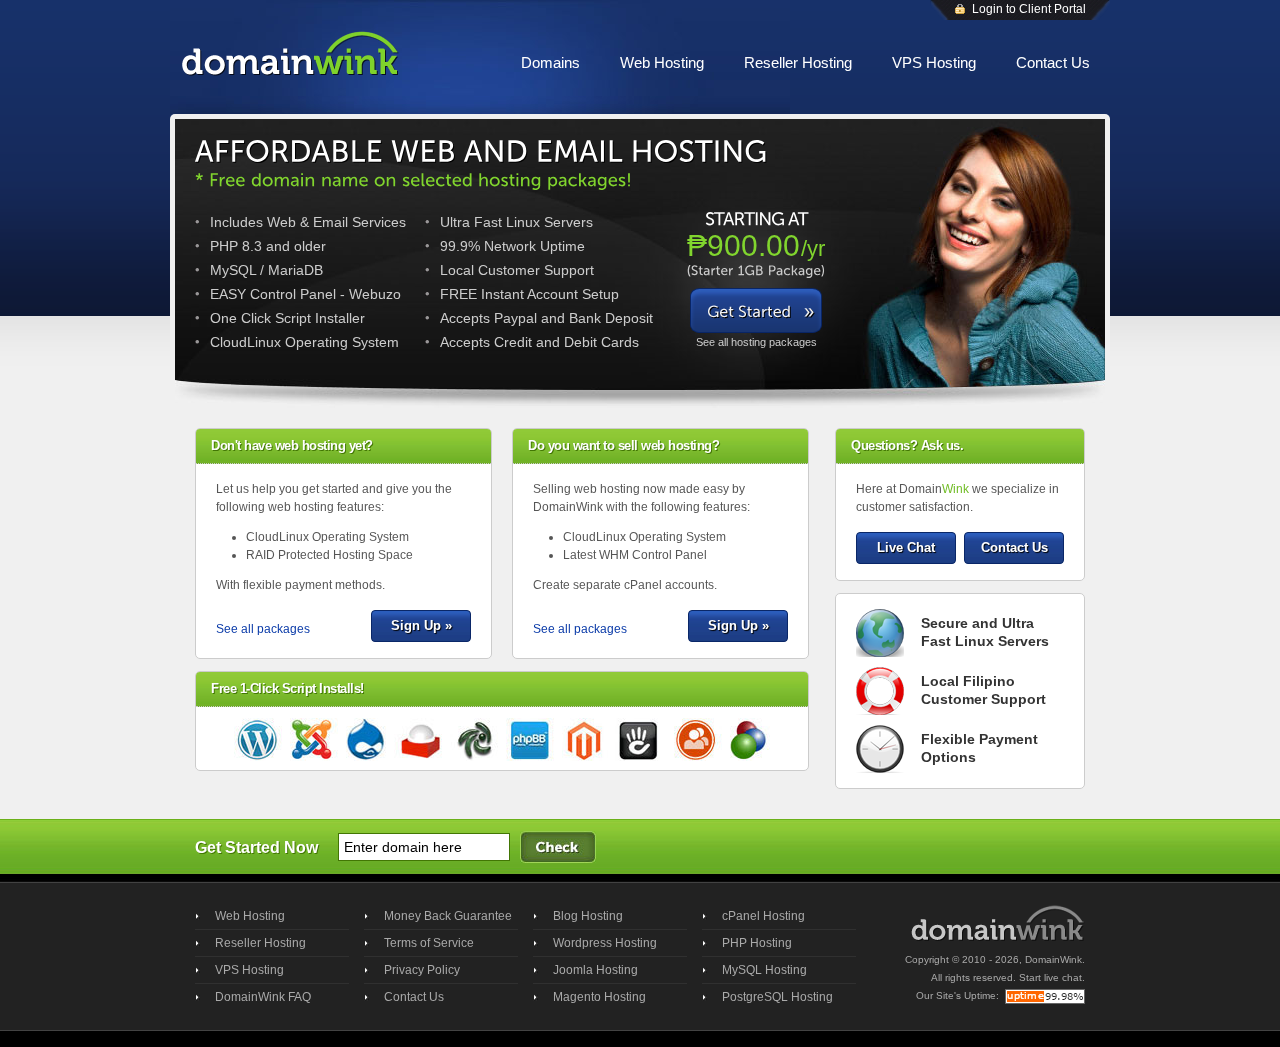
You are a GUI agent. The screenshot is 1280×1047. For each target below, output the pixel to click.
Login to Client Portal (1029, 9)
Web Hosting (662, 62)
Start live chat (1050, 977)
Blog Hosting (588, 916)
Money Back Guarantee (448, 916)
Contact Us (1053, 62)
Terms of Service (429, 943)
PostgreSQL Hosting (777, 997)
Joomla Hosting (595, 970)
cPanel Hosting (763, 916)
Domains (550, 62)
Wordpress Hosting (605, 943)
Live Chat (906, 547)
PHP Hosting (757, 943)
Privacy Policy (422, 970)
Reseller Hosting (798, 62)
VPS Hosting (934, 62)
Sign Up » (421, 625)
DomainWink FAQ (263, 997)
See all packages (263, 629)
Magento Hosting (599, 997)
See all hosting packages (756, 342)
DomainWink (1053, 959)
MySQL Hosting (764, 970)
